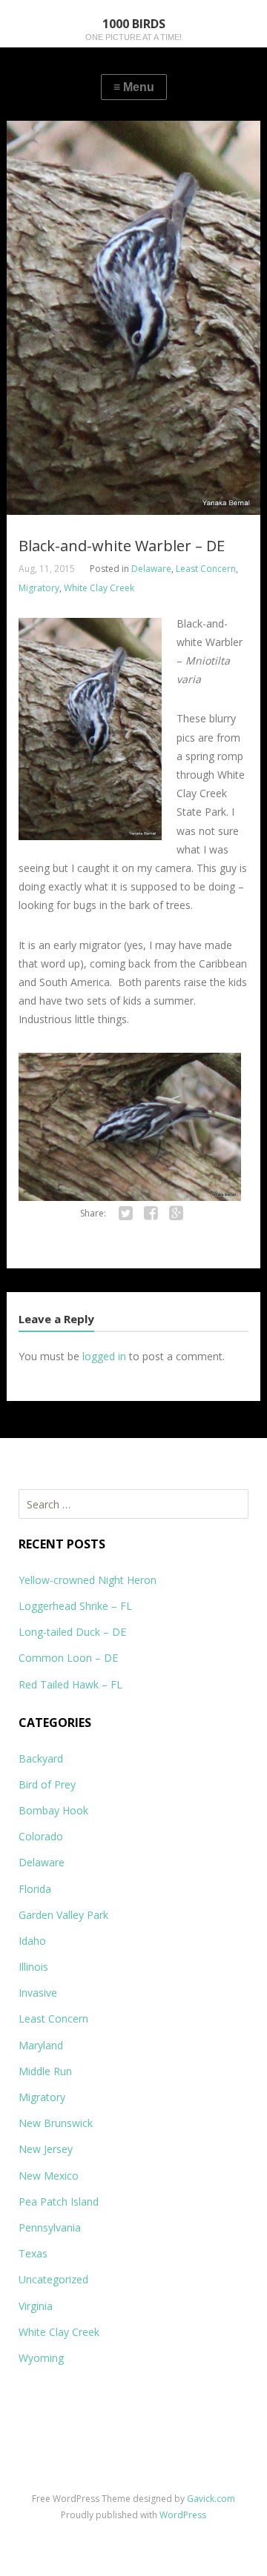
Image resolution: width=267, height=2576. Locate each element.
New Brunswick (56, 2123)
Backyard (41, 1758)
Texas (33, 2253)
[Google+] (176, 1214)
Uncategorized (53, 2279)
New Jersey (46, 2149)
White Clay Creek (99, 588)
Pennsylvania (50, 2227)
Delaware (151, 569)
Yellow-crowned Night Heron (88, 1580)
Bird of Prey (47, 1784)
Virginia (36, 2306)
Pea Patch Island (59, 2201)
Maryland (41, 2045)
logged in (104, 1356)
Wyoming (41, 2358)
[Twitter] (125, 1214)
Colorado (41, 1836)
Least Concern (206, 569)
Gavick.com (211, 2499)
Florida (35, 1889)
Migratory (39, 588)
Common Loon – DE (68, 1658)
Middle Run (45, 2071)
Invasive (38, 1993)
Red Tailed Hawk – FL (70, 1684)
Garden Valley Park (63, 1915)
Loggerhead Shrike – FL (75, 1606)
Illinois (33, 1967)
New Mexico (49, 2176)
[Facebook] (151, 1214)
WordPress (183, 2515)
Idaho (32, 1941)
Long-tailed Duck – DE (72, 1632)
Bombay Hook (53, 1810)
